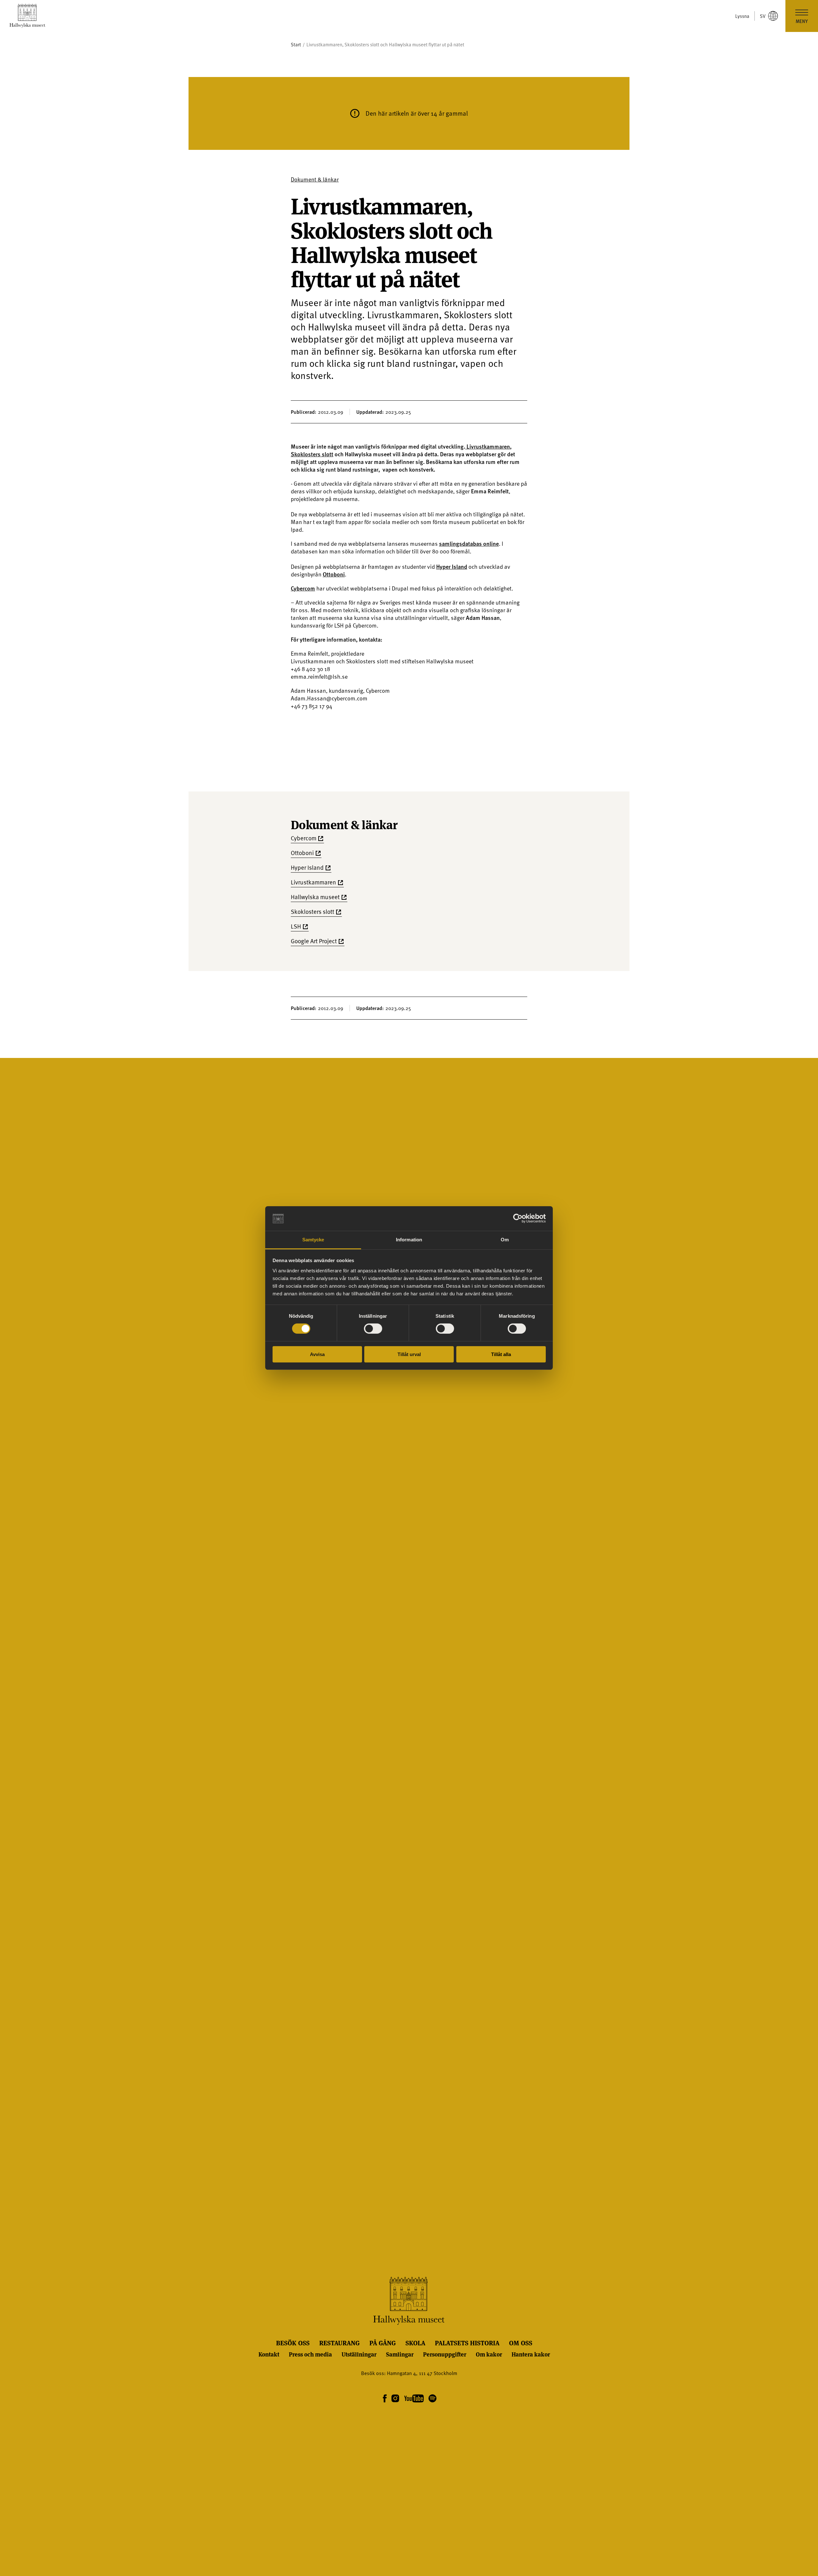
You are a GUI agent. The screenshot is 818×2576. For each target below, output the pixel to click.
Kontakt (269, 2354)
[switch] (373, 1329)
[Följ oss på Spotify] (432, 2399)
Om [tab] (505, 1240)
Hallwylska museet (315, 897)
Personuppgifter (445, 2354)
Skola (415, 2343)
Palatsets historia (467, 2343)
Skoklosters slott (312, 454)
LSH (296, 926)
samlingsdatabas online (469, 543)
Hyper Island (452, 566)
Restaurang (340, 2343)
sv (763, 16)
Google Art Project (314, 941)
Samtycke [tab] (313, 1240)
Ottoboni (334, 574)
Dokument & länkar (315, 179)
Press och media (310, 2354)
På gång (383, 2343)
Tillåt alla (501, 1354)
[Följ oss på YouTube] (414, 2399)
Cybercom (303, 588)
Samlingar (400, 2354)
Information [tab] (409, 1240)
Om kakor (489, 2354)
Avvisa (317, 1354)
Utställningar (359, 2354)
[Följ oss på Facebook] (385, 2399)
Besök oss (293, 2343)
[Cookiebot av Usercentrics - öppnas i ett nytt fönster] (518, 1218)
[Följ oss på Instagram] (395, 2399)
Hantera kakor (531, 2354)
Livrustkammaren (488, 446)
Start (296, 45)
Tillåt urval (409, 1354)
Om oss (521, 2343)
